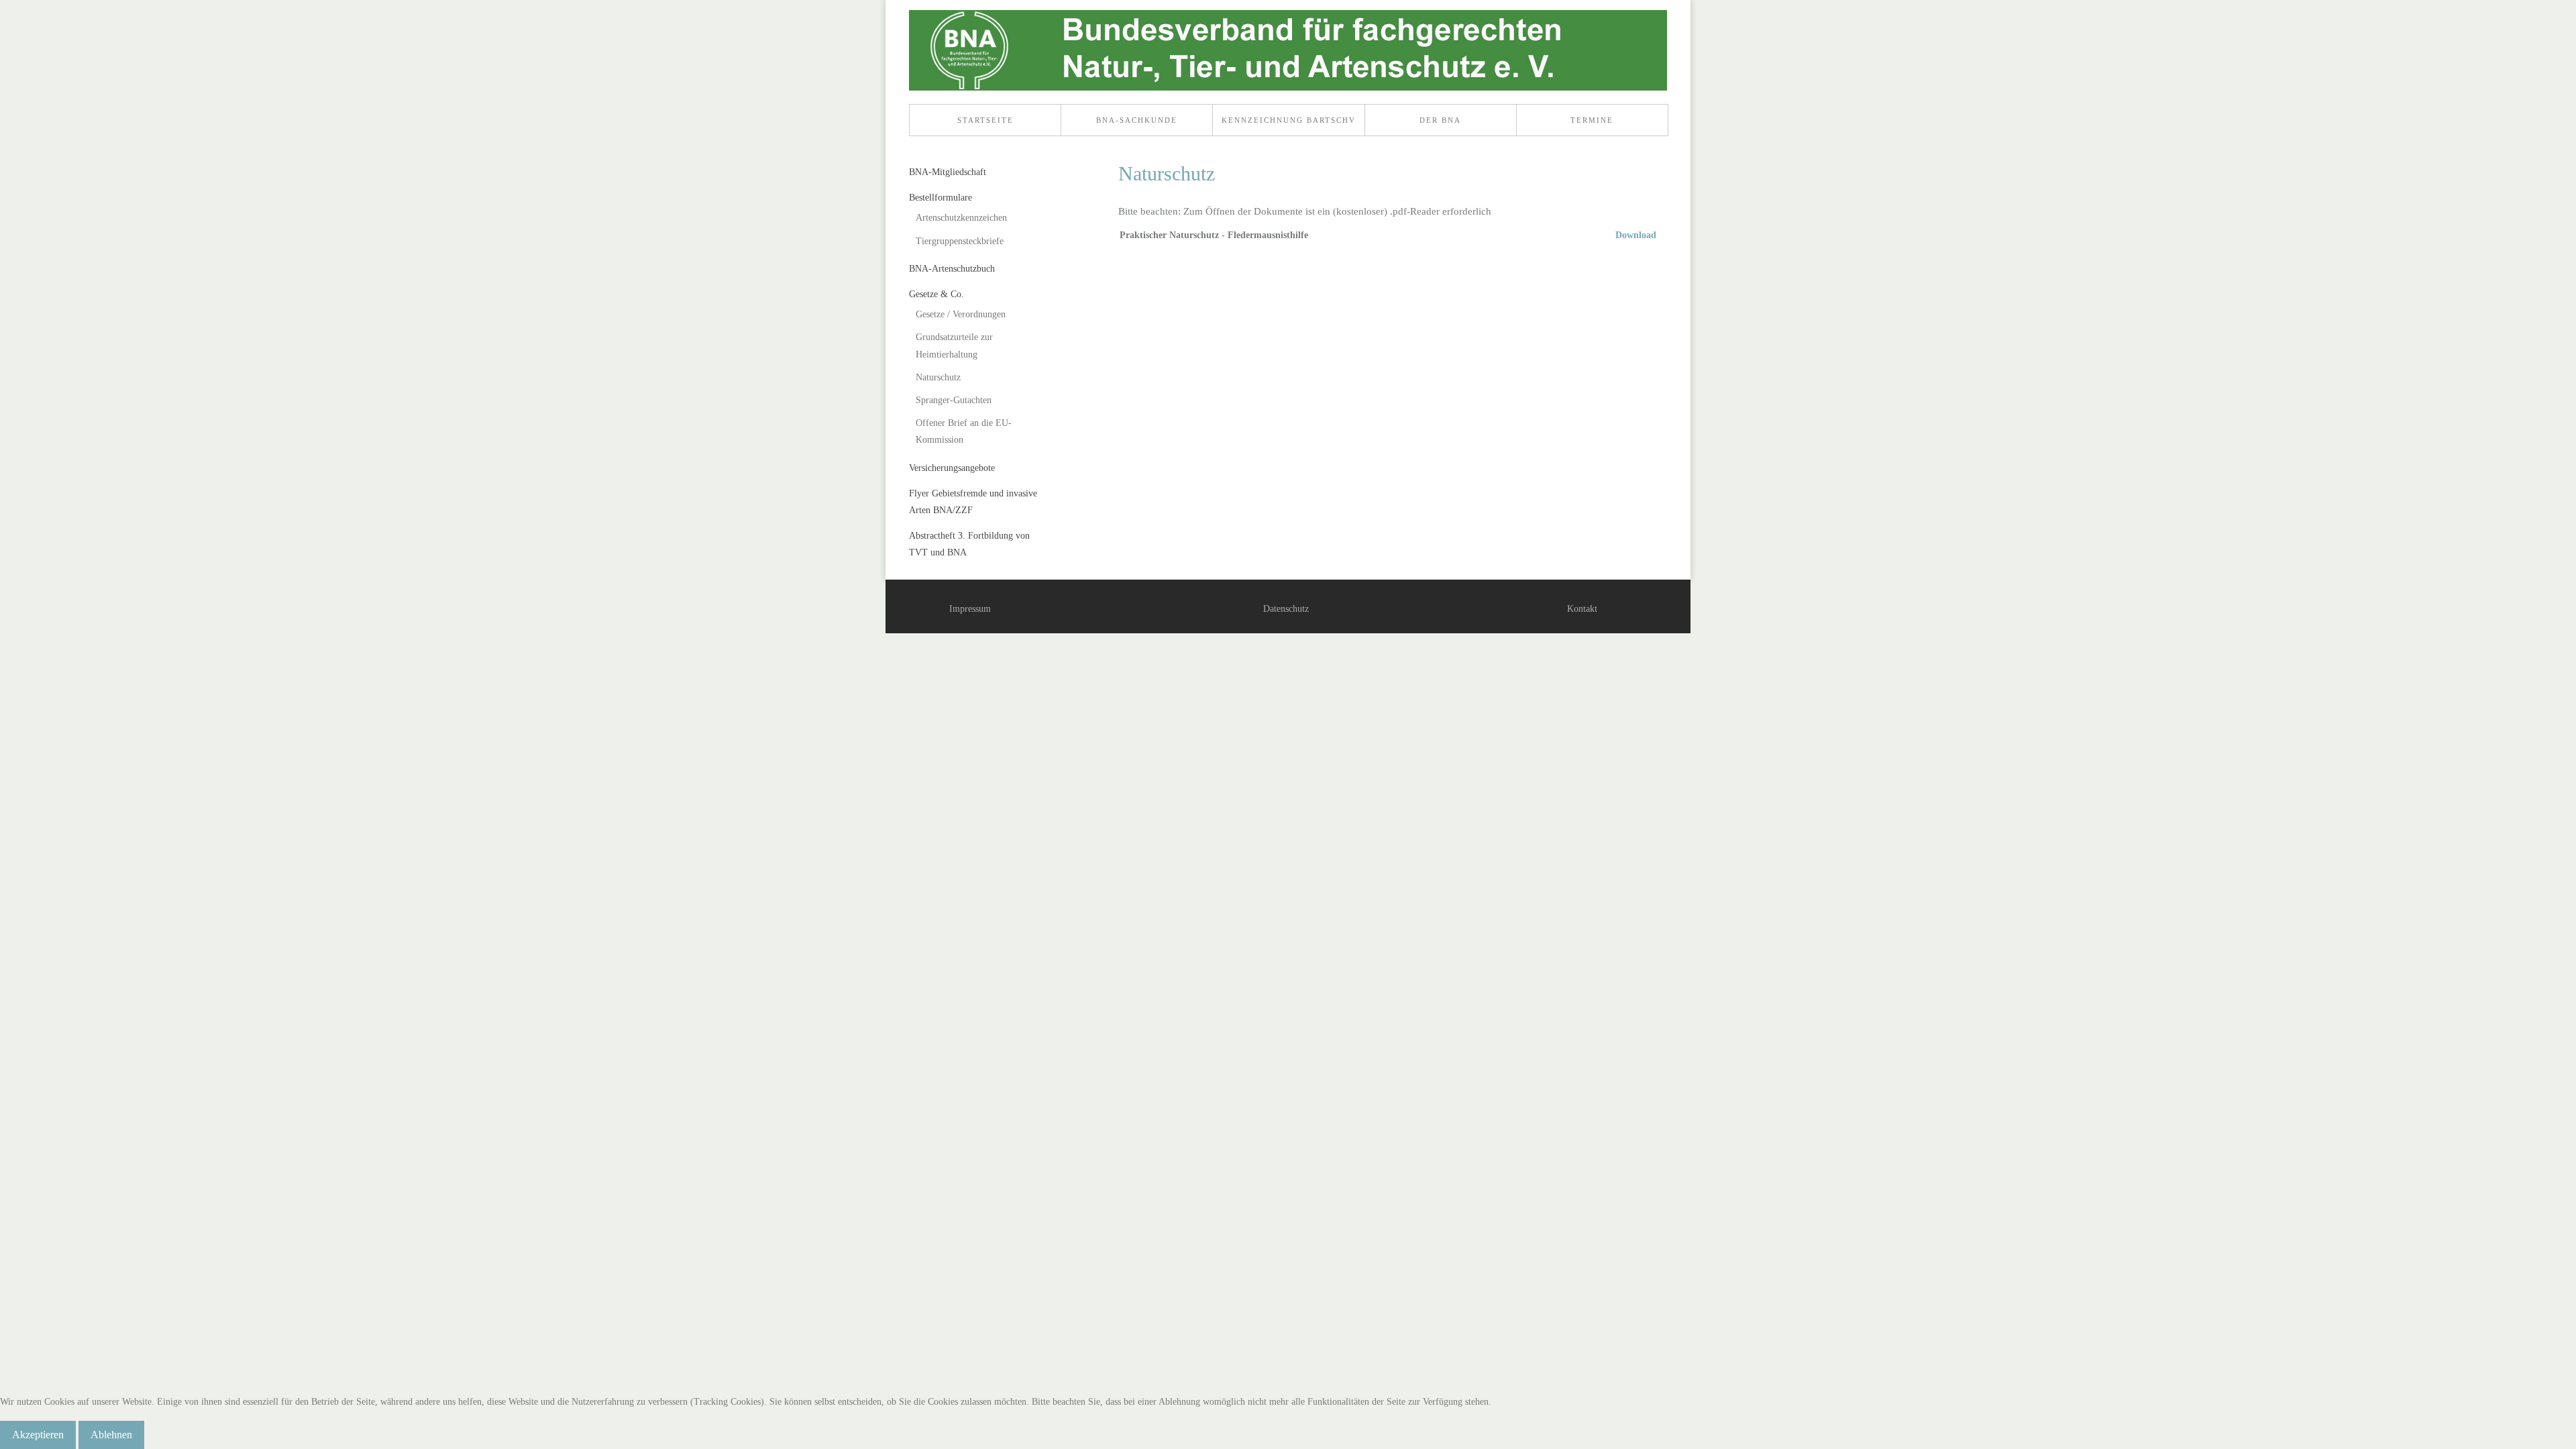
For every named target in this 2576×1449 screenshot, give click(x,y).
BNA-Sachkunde (1137, 120)
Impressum (970, 609)
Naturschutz (938, 377)
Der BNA (1440, 120)
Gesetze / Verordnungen (961, 314)
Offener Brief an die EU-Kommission (964, 431)
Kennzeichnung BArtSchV (1289, 120)
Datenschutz (1286, 609)
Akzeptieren (38, 1435)
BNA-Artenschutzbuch (952, 269)
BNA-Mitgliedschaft (948, 172)
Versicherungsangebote (952, 468)
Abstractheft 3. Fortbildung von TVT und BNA (969, 544)
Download (1636, 235)
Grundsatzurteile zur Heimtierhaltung (954, 345)
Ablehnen (111, 1435)
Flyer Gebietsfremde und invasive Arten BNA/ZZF (973, 502)
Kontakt (1582, 609)
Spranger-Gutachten (954, 400)
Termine (1592, 120)
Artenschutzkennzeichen (961, 218)
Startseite (985, 120)
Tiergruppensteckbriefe (960, 241)
